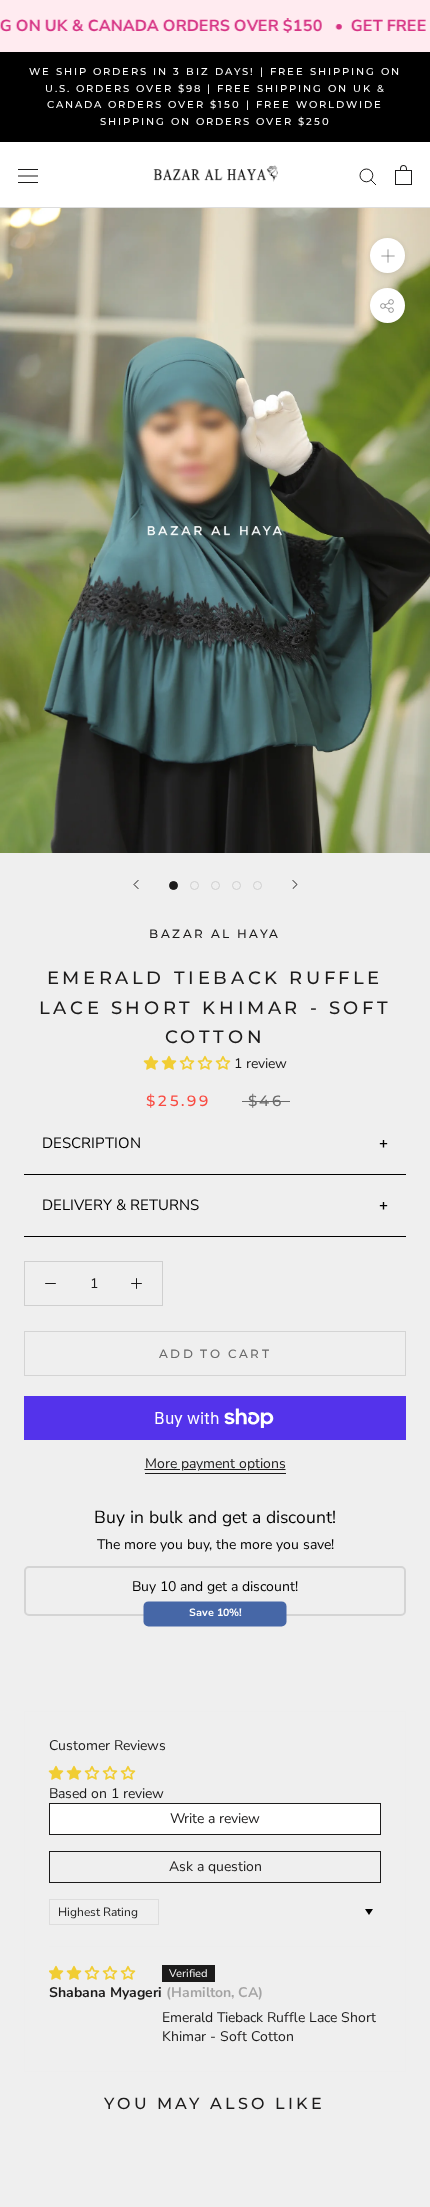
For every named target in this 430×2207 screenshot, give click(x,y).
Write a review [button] (215, 1818)
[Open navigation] (28, 175)
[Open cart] (403, 175)
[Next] (295, 884)
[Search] (368, 175)
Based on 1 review (106, 1793)
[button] (189, 1063)
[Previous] (136, 884)
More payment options (215, 1463)
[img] (92, 1973)
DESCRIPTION (91, 1143)
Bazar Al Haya (214, 933)
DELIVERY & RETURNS (120, 1205)
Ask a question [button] (215, 1866)
